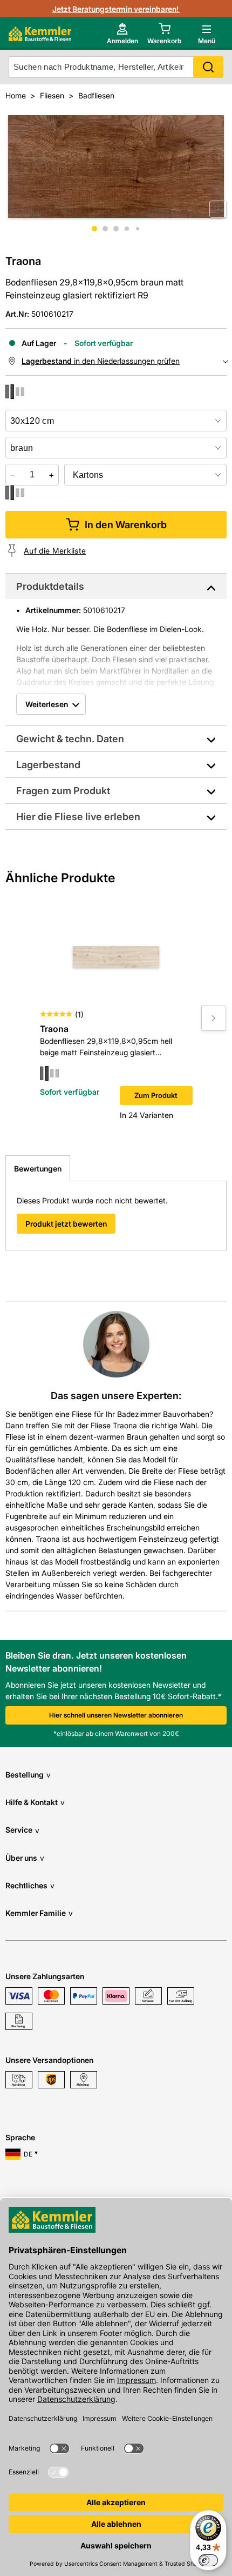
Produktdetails (50, 586)
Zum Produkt (156, 1095)
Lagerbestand (48, 765)
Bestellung (28, 1775)
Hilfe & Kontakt (35, 1802)
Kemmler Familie (39, 1913)
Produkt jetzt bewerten (66, 1224)
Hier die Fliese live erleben (78, 817)
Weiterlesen (47, 704)
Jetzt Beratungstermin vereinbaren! (116, 9)
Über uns (25, 1858)
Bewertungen (38, 1169)
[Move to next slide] (214, 1018)
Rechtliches (30, 1885)
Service (22, 1830)
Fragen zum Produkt (63, 791)
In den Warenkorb (126, 525)
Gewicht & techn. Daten (70, 739)
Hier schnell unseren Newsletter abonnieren (116, 1715)
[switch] (208, 2560)
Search (208, 67)
